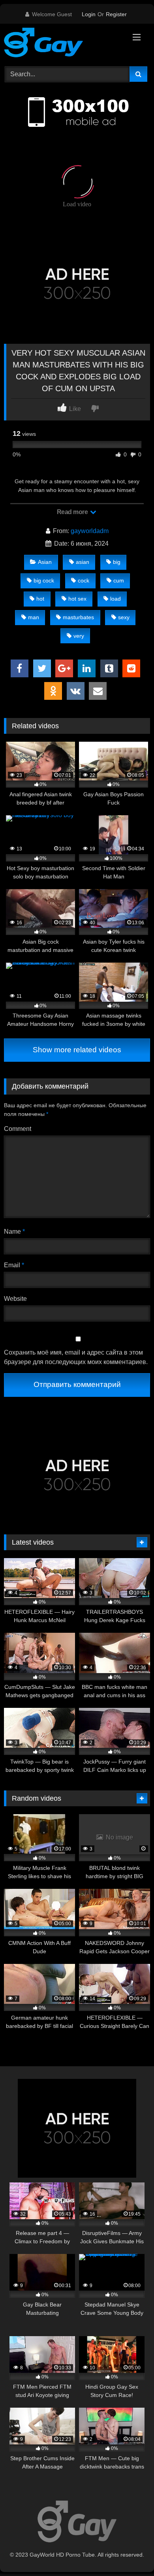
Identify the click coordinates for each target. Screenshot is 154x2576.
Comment (18, 1129)
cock (84, 580)
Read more (73, 512)
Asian (45, 562)
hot (40, 599)
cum (119, 580)
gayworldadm (90, 531)
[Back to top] (130, 2552)
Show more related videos (77, 1050)
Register (116, 14)
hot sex (77, 599)
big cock (44, 580)
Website (15, 1299)
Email (14, 1265)
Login (89, 14)
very (79, 636)
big (117, 562)
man (34, 617)
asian (83, 562)
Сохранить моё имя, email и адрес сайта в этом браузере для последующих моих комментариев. (76, 1357)
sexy (124, 617)
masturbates (78, 617)
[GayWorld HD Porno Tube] (63, 44)
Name (14, 1231)
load (115, 599)
